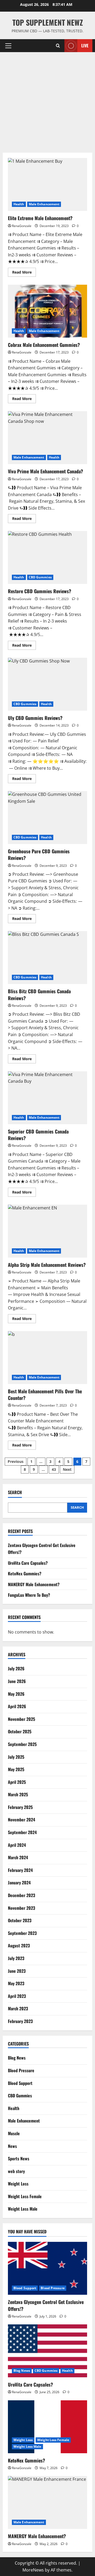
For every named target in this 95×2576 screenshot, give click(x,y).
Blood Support (20, 2083)
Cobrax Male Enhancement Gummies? (47, 311)
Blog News (17, 2058)
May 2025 (16, 1769)
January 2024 (19, 1883)
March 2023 (18, 2008)
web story (16, 2171)
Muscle (14, 2133)
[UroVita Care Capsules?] (47, 2351)
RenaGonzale (22, 226)
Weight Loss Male (23, 2209)
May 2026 (16, 1694)
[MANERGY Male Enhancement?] (47, 2502)
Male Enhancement (44, 204)
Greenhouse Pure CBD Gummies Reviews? (47, 818)
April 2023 (17, 1996)
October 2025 (20, 1731)
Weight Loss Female (25, 2196)
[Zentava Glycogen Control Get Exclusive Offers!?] (47, 2268)
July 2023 (16, 1958)
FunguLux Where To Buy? (29, 1595)
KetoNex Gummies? (25, 1573)
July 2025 (16, 1757)
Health (19, 204)
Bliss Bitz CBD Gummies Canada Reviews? (47, 958)
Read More (24, 273)
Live (85, 46)
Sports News (19, 2158)
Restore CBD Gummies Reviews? (47, 557)
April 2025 (17, 1782)
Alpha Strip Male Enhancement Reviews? (47, 1231)
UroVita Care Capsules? (28, 1563)
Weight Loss (18, 2184)
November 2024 (22, 1820)
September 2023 (22, 1933)
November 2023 (22, 1908)
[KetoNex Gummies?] (47, 2427)
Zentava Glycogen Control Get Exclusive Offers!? (46, 2305)
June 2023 (17, 1971)
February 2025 (20, 1807)
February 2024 (20, 1870)
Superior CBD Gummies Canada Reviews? (47, 1098)
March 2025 (18, 1794)
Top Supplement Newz (48, 22)
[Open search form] (58, 46)
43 (54, 1469)
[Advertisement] (47, 102)
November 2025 (22, 1719)
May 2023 (16, 1983)
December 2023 (22, 1895)
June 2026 (17, 1681)
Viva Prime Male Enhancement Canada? (47, 438)
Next (67, 1469)
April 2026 (17, 1706)
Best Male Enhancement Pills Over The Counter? (47, 1358)
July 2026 (16, 1668)
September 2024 (22, 1832)
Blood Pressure (21, 2070)
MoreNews (33, 2570)
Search (15, 1492)
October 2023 (20, 1920)
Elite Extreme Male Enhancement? (47, 184)
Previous (16, 1461)
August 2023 (19, 1945)
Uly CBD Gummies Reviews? (47, 684)
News (12, 2146)
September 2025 (22, 1744)
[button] (8, 46)
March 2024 (18, 1857)
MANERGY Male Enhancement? (34, 1584)
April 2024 (17, 1845)
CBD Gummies (40, 577)
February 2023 (20, 2021)
